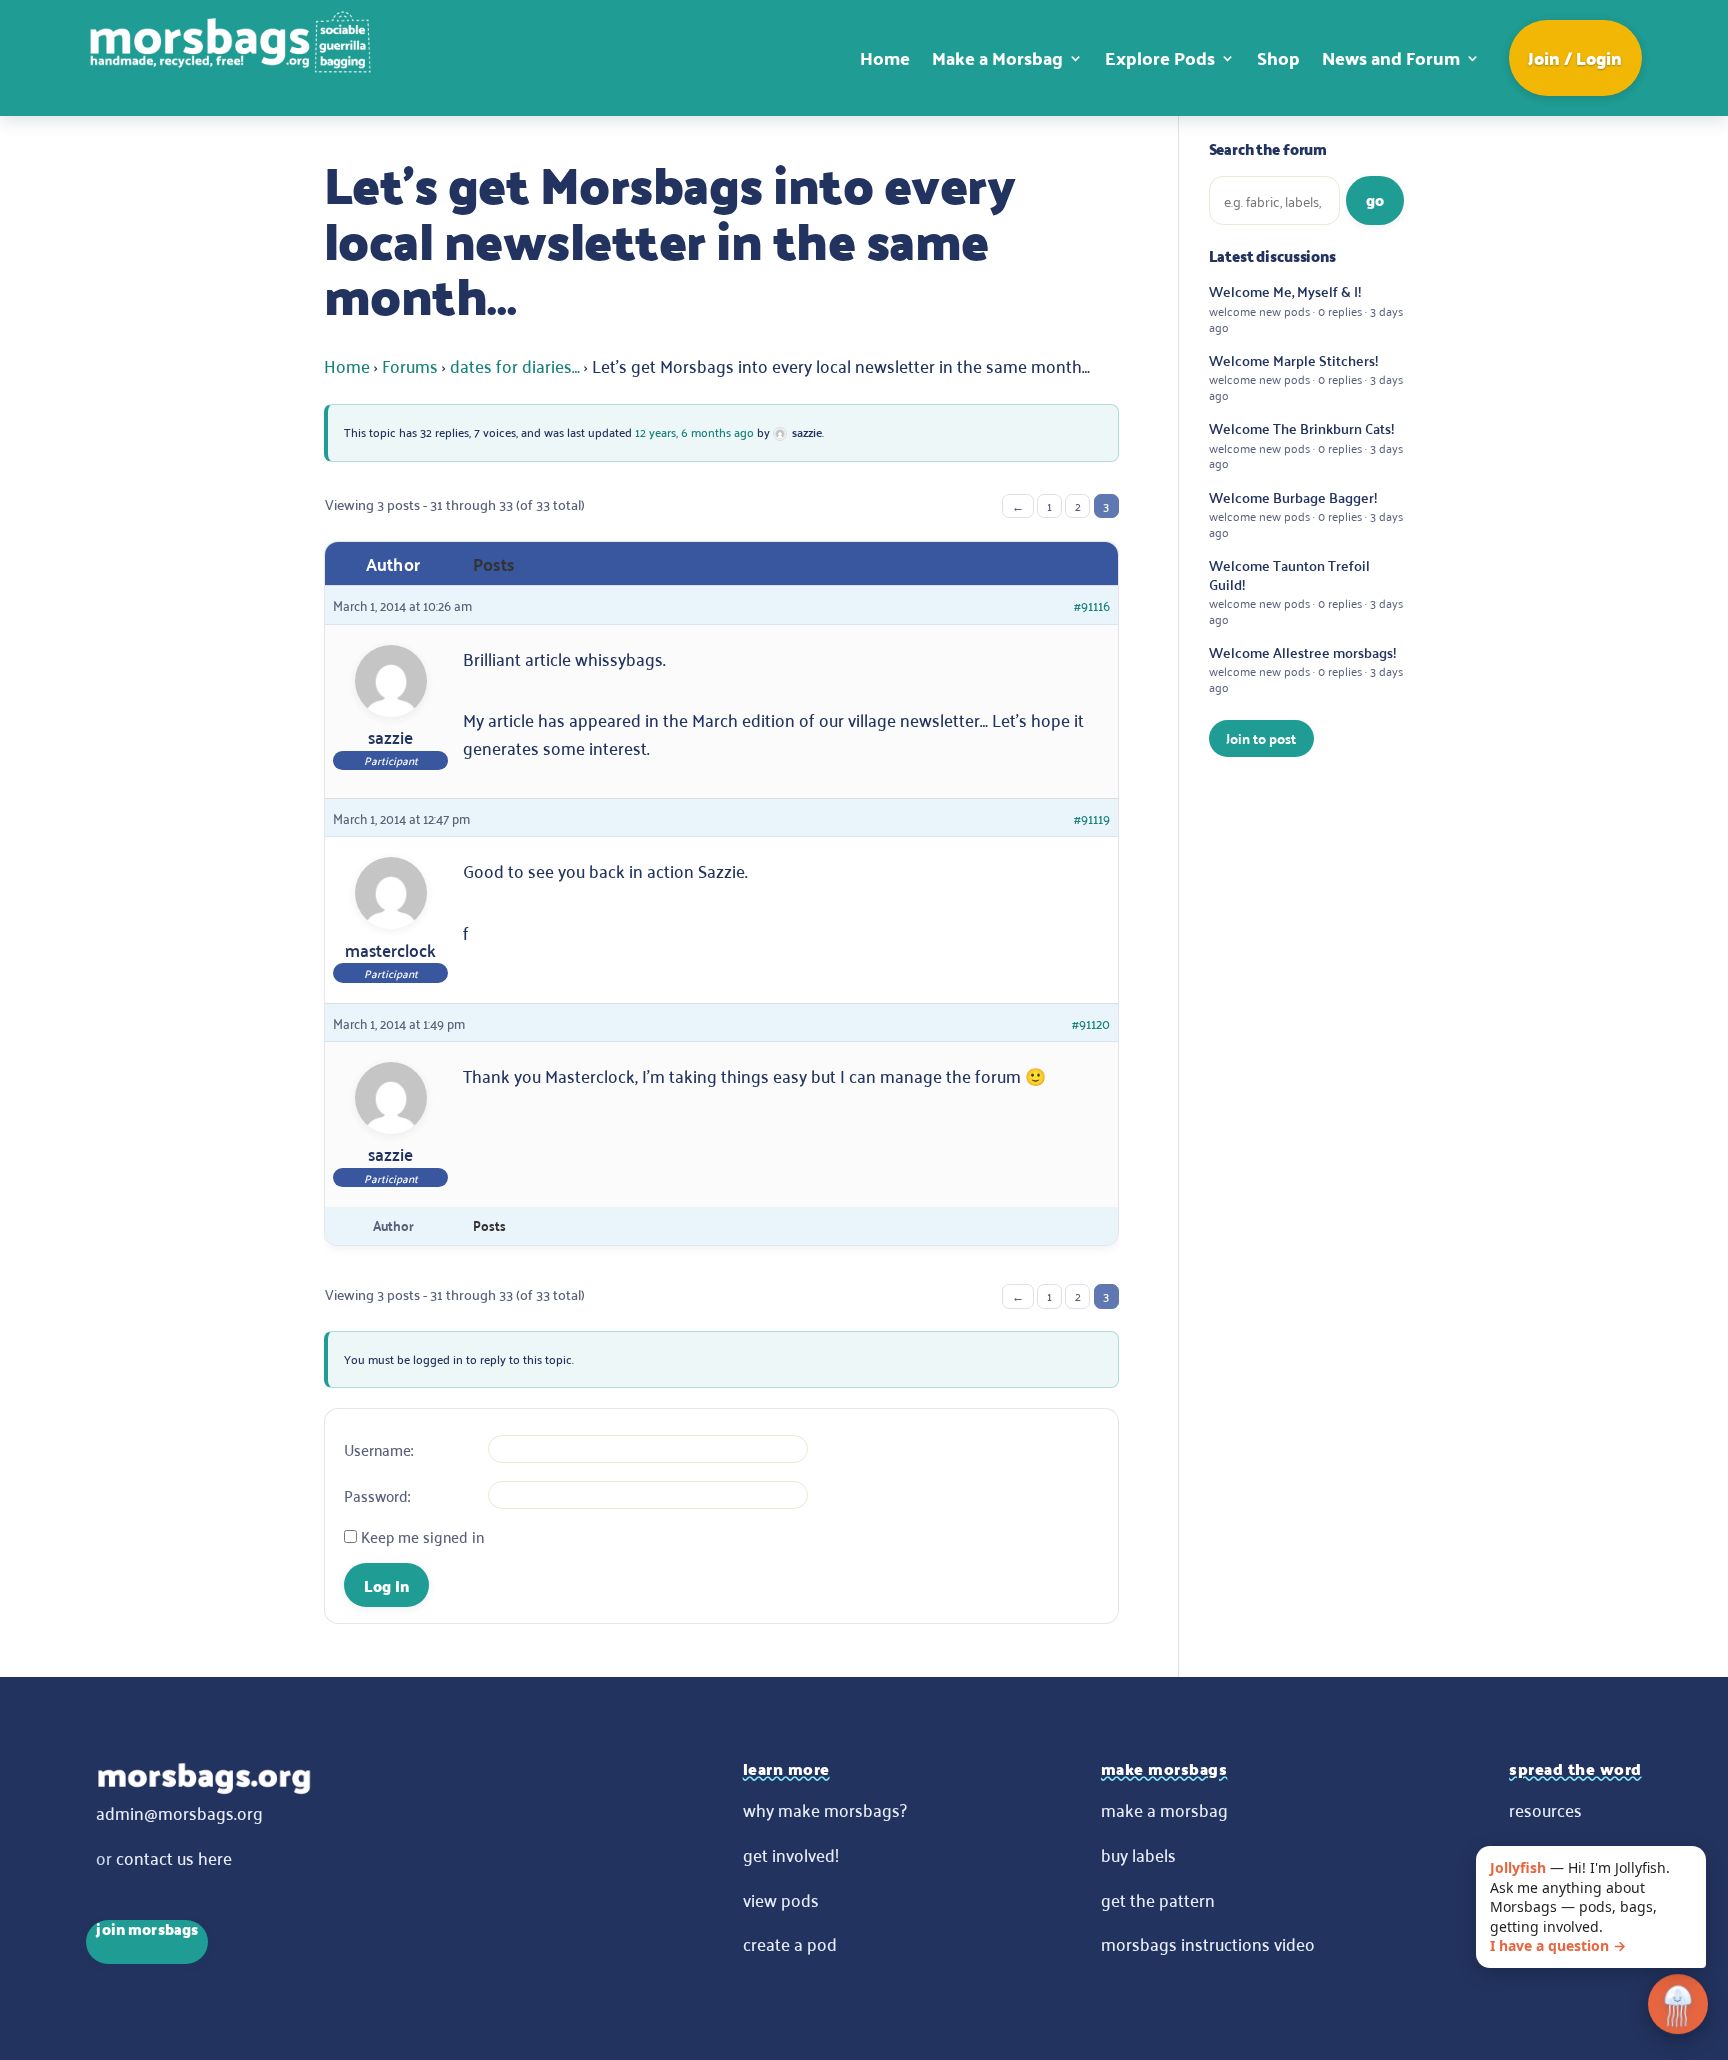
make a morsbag (1164, 1809)
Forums (410, 365)
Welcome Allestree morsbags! (1306, 669)
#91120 (1091, 1022)
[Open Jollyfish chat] (1678, 2006)
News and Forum (1391, 57)
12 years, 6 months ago (694, 431)
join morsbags (147, 1931)
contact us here (174, 1857)
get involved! (791, 1854)
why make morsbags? (825, 1809)
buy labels (1138, 1854)
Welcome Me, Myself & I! (1306, 308)
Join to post (1261, 738)
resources (1545, 1809)
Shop (1278, 57)
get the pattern (1158, 1899)
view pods (781, 1899)
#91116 (1092, 604)
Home (885, 57)
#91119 (1092, 817)
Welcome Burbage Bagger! (1306, 514)
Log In (386, 1585)
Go (1375, 199)
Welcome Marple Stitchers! (1306, 377)
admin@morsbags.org (179, 1812)
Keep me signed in (422, 1536)
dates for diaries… (515, 365)
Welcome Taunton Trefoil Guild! (1306, 591)
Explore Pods (1160, 57)
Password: (377, 1495)
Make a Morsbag (997, 57)
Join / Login (1575, 57)
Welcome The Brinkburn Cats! (1306, 445)
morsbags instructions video (1208, 1943)
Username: (378, 1449)
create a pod (790, 1943)
